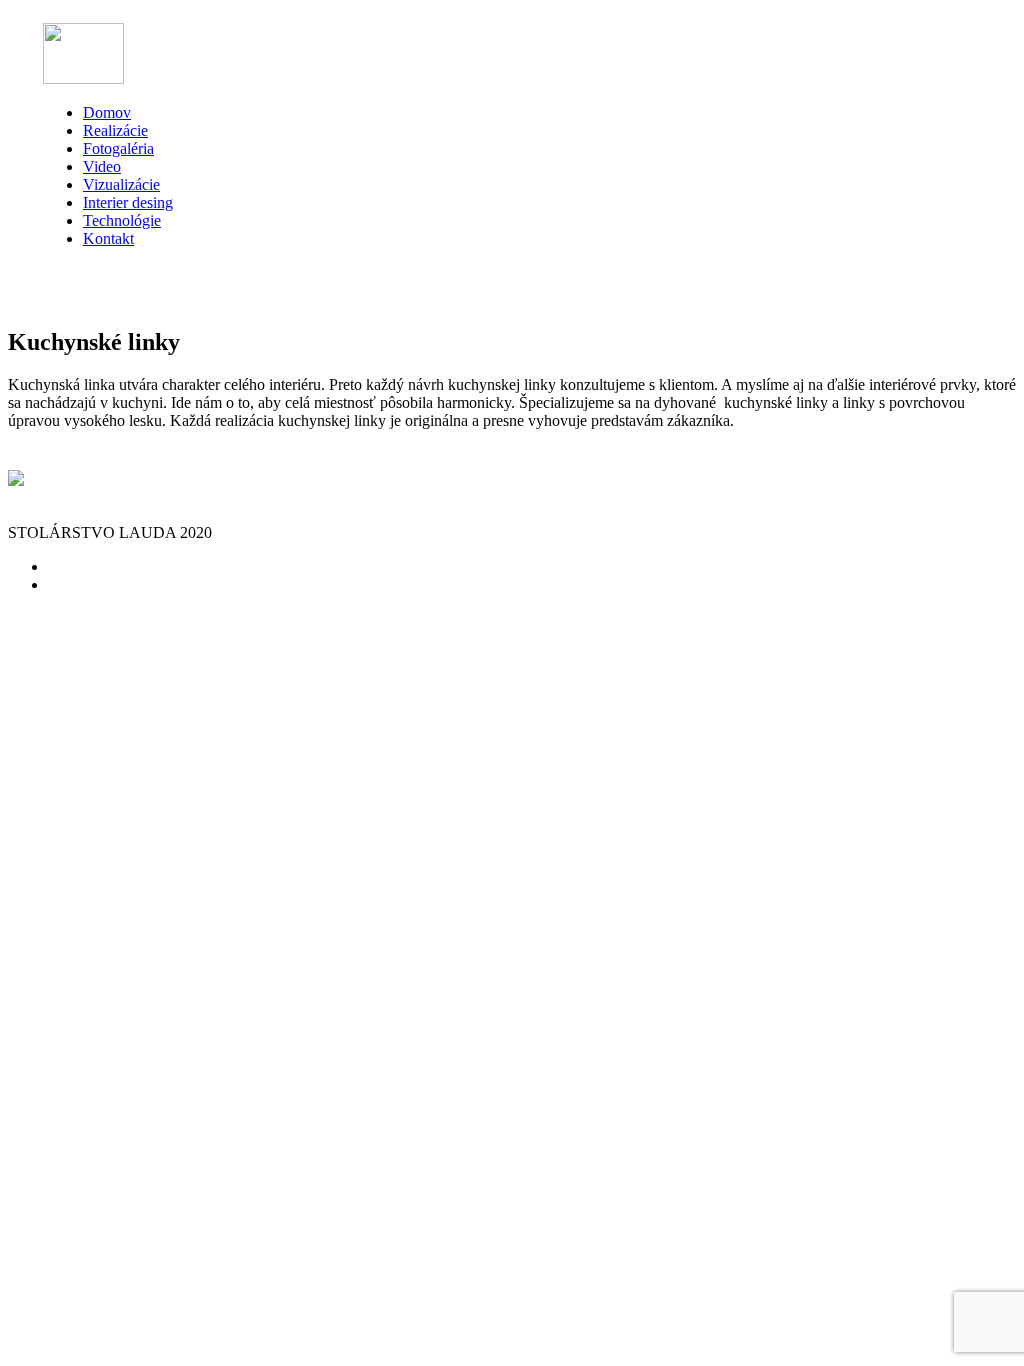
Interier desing (128, 202)
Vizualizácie (121, 184)
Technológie (122, 220)
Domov (107, 112)
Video (102, 166)
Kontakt (108, 238)
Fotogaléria (118, 148)
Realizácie (115, 130)
